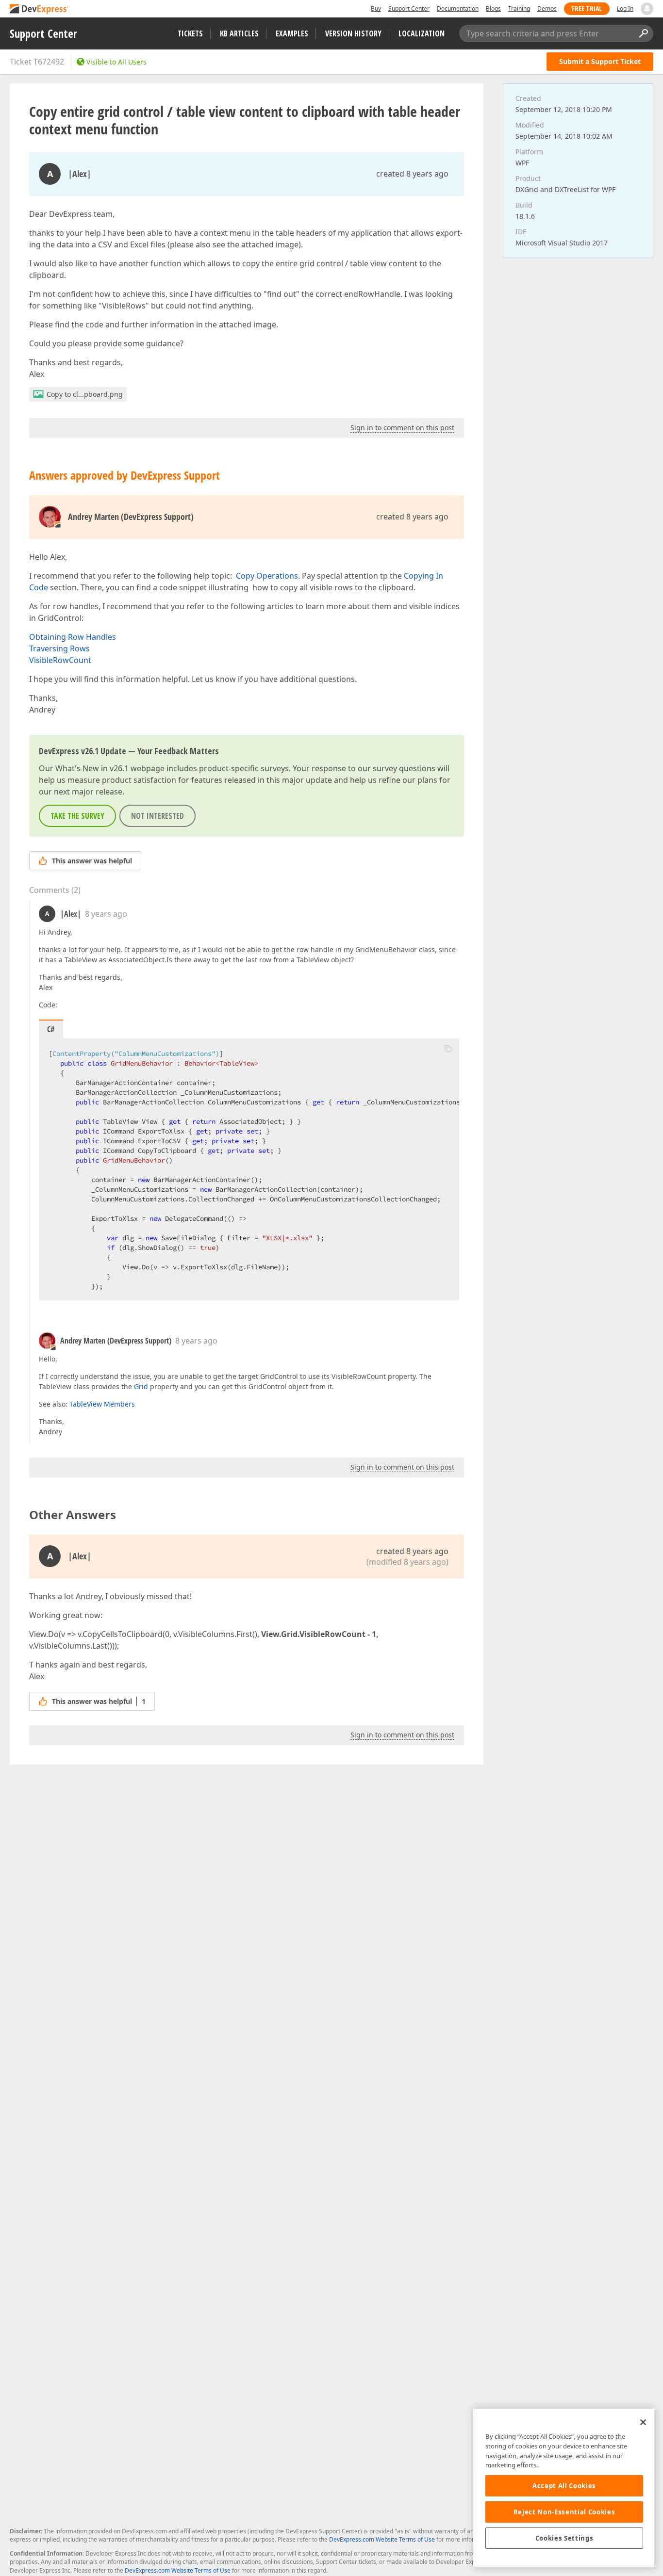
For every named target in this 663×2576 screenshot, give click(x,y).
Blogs (493, 8)
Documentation (458, 8)
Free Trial (587, 8)
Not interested (157, 816)
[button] (448, 1048)
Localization (422, 33)
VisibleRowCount (60, 660)
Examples (292, 33)
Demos (547, 8)
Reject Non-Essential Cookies (564, 2512)
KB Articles (239, 33)
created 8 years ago (412, 174)
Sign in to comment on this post (402, 428)
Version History (353, 33)
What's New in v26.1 (92, 768)
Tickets (190, 33)
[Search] (643, 33)
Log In (625, 8)
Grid (141, 1386)
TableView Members (102, 1404)
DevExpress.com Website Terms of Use (382, 2539)
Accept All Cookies (564, 2486)
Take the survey (77, 816)
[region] (564, 2488)
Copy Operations (267, 576)
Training (519, 8)
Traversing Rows (59, 648)
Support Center (409, 8)
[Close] (643, 2422)
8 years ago (106, 914)
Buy (376, 8)
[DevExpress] (39, 9)
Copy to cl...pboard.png (85, 394)
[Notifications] (647, 9)
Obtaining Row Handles (73, 637)
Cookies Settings (564, 2538)
